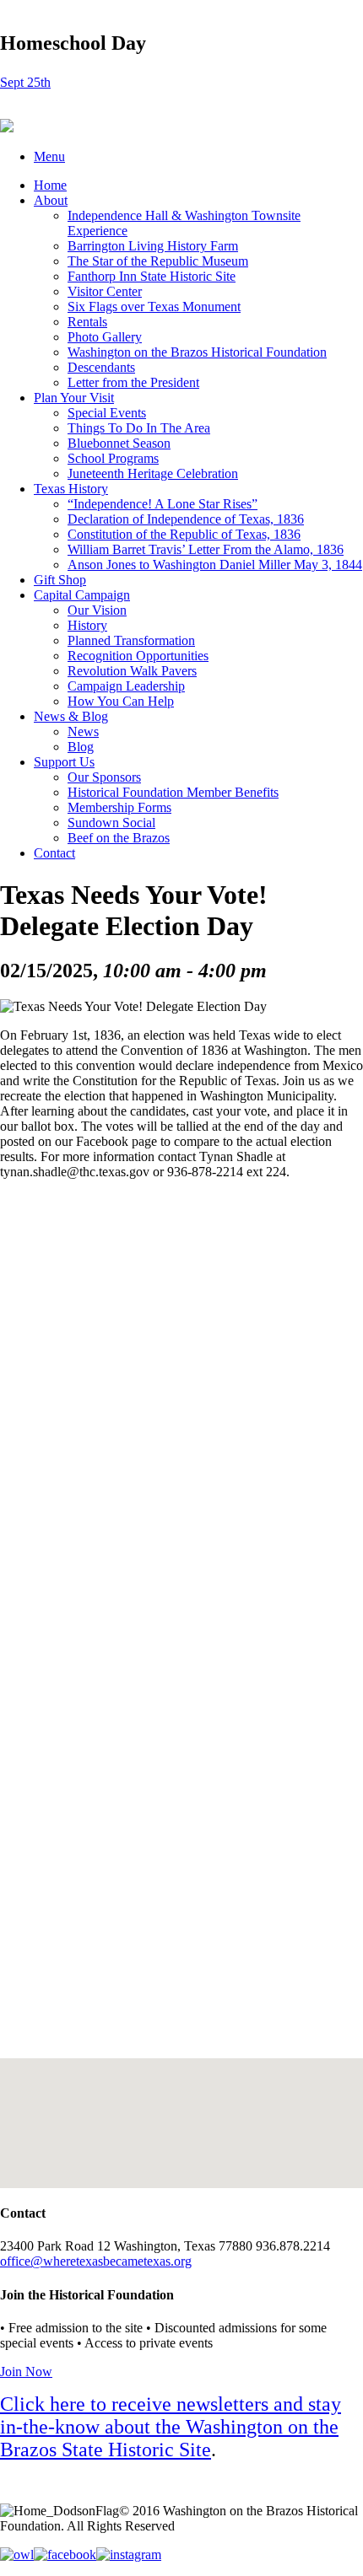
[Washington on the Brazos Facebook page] (65, 2554)
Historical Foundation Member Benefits (173, 792)
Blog (81, 747)
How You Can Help (121, 701)
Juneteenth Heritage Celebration (153, 473)
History (87, 625)
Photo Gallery (105, 337)
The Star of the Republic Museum (158, 261)
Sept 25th (25, 82)
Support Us (64, 762)
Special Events (107, 413)
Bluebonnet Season (119, 443)
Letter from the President (133, 382)
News (83, 731)
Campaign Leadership (126, 686)
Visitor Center (105, 291)
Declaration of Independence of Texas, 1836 (186, 519)
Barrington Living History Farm (153, 246)
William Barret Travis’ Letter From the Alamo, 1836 (206, 549)
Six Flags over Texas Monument (154, 307)
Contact (54, 853)
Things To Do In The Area (139, 428)
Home (50, 185)
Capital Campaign (82, 595)
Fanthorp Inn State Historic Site (152, 276)
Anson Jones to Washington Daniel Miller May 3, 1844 (215, 565)
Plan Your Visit (74, 398)
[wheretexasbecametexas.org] (7, 128)
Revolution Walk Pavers (132, 671)
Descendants (101, 367)
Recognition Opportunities (138, 656)
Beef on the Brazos (119, 838)
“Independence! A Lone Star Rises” (163, 504)
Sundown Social (111, 823)
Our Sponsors (104, 777)
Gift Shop (60, 580)
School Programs (113, 458)
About (51, 200)
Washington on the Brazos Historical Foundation (197, 352)
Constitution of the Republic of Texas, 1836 (184, 534)
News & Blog (71, 716)
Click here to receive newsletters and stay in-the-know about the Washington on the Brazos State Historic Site (171, 2427)
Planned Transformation (131, 640)
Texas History (71, 489)
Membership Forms (119, 807)
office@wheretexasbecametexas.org (96, 2261)
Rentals (87, 322)
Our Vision (97, 610)
